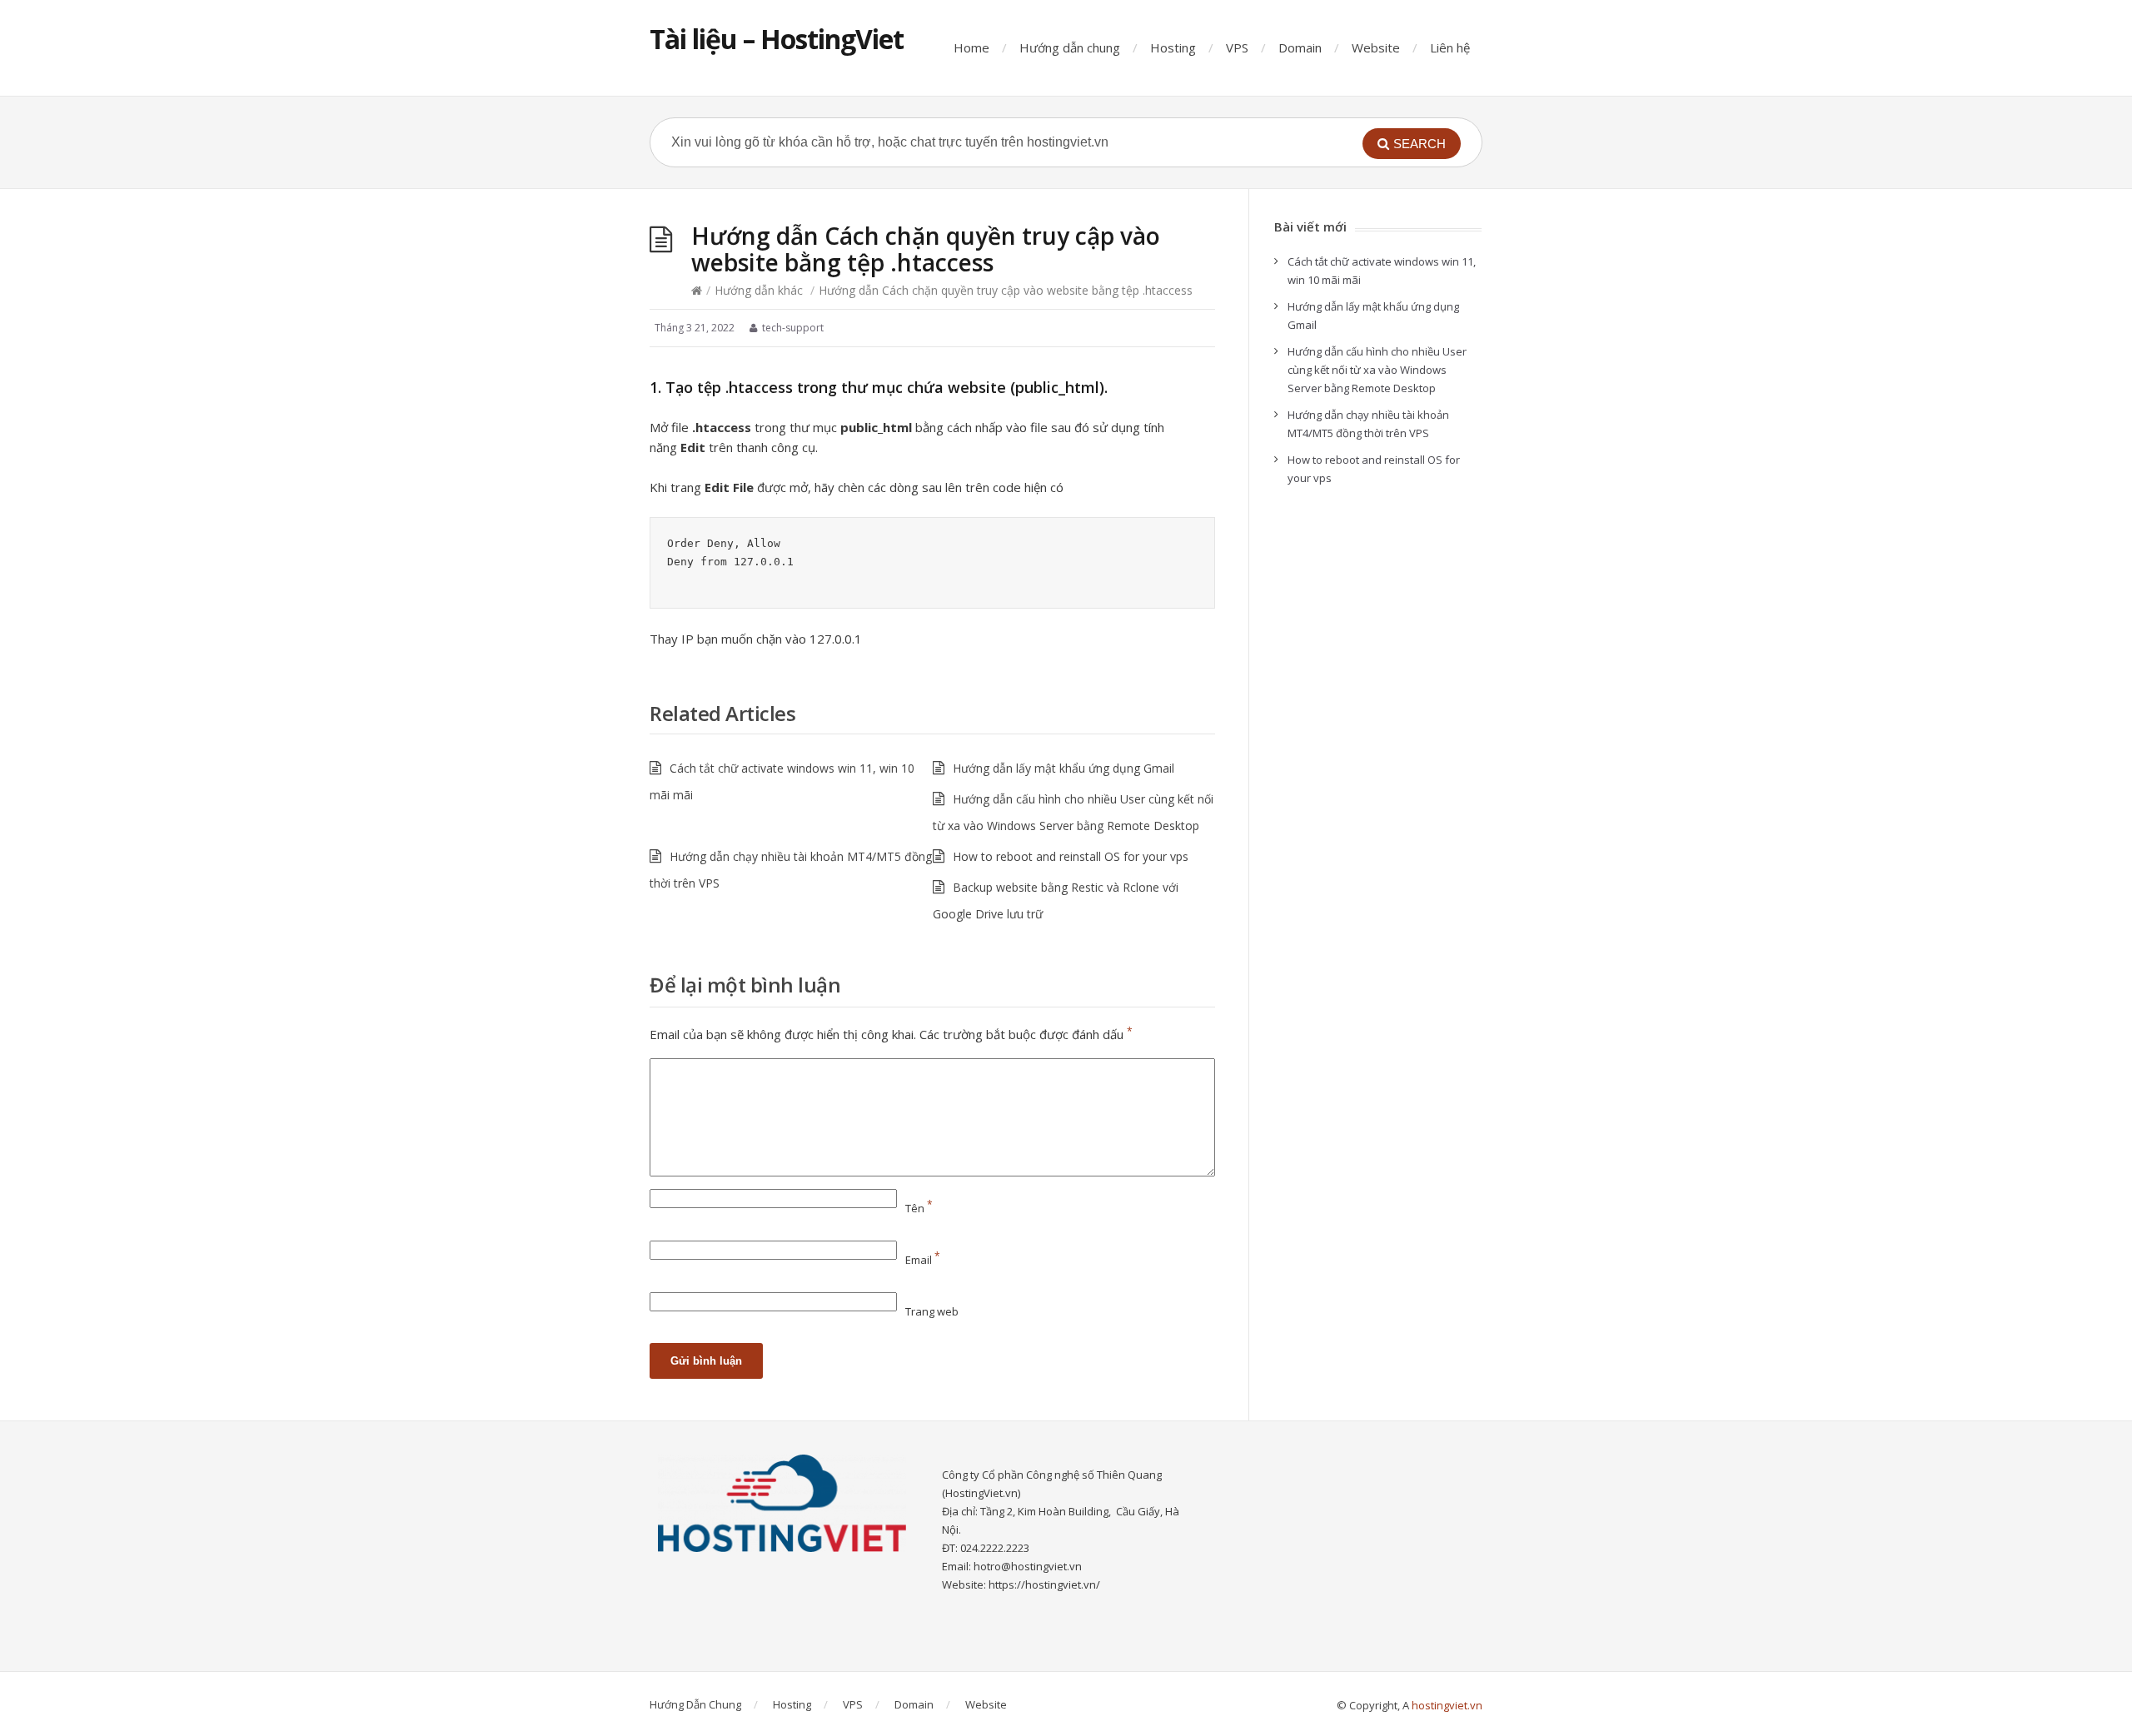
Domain (1300, 47)
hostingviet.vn (1447, 1705)
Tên (919, 1208)
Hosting (1173, 47)
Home (971, 47)
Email (923, 1260)
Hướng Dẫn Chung (695, 1704)
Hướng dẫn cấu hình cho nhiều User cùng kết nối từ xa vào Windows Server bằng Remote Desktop (1377, 370)
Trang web (932, 1311)
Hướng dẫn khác (759, 290)
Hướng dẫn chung (1070, 47)
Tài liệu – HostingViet (777, 39)
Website (1376, 47)
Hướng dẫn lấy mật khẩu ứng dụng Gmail (1064, 768)
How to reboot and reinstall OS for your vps (1071, 856)
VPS (1237, 47)
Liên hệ (1450, 47)
